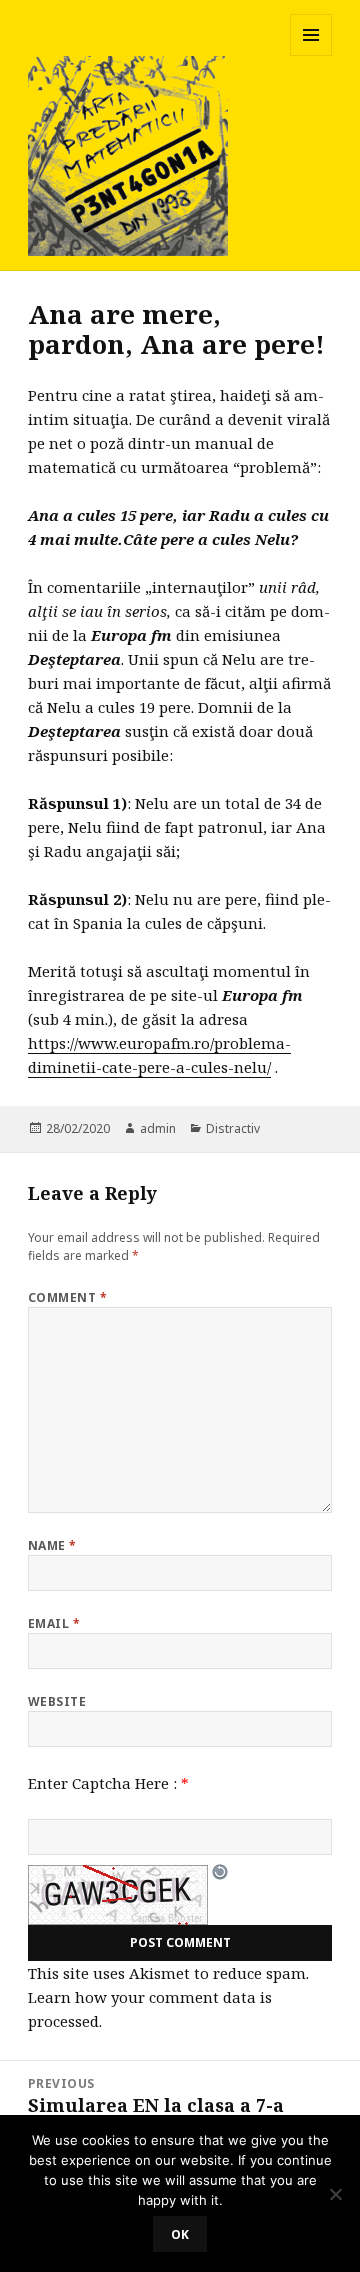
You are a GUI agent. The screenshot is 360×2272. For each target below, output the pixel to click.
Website (57, 1701)
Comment (67, 1297)
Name (52, 1545)
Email (54, 1623)
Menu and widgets (311, 55)
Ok (180, 2234)
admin (158, 1128)
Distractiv (233, 1128)
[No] (335, 2194)
